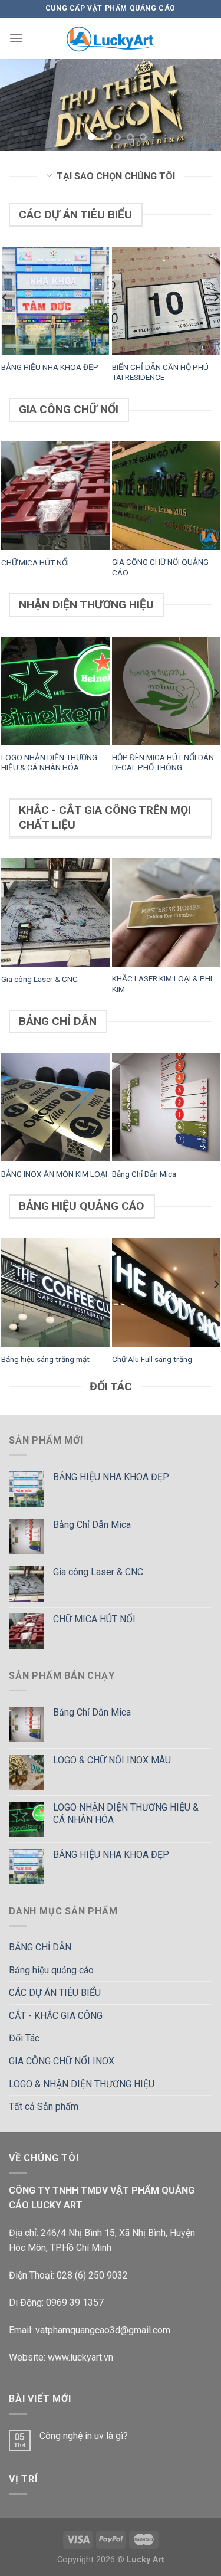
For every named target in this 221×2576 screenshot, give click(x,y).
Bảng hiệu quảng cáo (51, 1970)
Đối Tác (24, 2038)
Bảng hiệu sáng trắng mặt (45, 1359)
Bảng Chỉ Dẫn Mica (144, 1174)
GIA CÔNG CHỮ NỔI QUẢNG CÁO (160, 567)
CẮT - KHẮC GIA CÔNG (56, 2016)
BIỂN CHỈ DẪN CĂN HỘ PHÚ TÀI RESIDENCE (160, 372)
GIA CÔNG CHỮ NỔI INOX (62, 2061)
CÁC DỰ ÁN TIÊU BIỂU (55, 1993)
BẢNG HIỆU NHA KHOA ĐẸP (50, 367)
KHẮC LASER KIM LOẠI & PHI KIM (162, 984)
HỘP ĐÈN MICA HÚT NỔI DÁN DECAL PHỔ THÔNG (163, 762)
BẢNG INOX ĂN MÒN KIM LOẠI (54, 1174)
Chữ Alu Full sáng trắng (152, 1359)
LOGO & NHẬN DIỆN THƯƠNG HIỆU (82, 2084)
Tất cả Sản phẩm (44, 2107)
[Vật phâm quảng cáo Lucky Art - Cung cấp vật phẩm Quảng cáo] (111, 38)
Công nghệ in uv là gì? (84, 2436)
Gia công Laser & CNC (39, 979)
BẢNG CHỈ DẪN (40, 1947)
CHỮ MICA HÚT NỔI (35, 562)
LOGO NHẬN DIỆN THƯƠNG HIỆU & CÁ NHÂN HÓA (49, 762)
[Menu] (16, 38)
